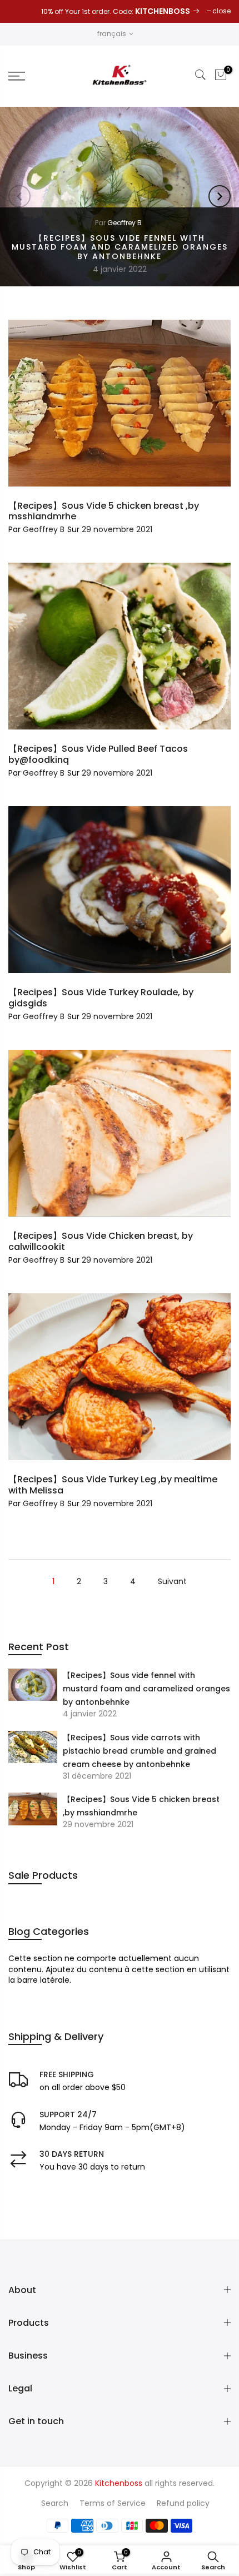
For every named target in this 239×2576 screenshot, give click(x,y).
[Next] (220, 196)
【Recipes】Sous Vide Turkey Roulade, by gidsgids (101, 997)
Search (55, 2503)
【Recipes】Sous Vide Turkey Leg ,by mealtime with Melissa (113, 1485)
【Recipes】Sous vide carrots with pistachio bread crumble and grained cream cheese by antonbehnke (140, 1751)
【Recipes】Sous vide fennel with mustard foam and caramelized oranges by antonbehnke (120, 247)
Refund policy (183, 2503)
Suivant (172, 1581)
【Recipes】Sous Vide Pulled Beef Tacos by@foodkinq (98, 754)
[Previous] (19, 196)
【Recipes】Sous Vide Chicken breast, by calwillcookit (101, 1241)
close (221, 11)
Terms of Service (113, 2503)
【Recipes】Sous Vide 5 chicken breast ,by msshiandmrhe (141, 1806)
